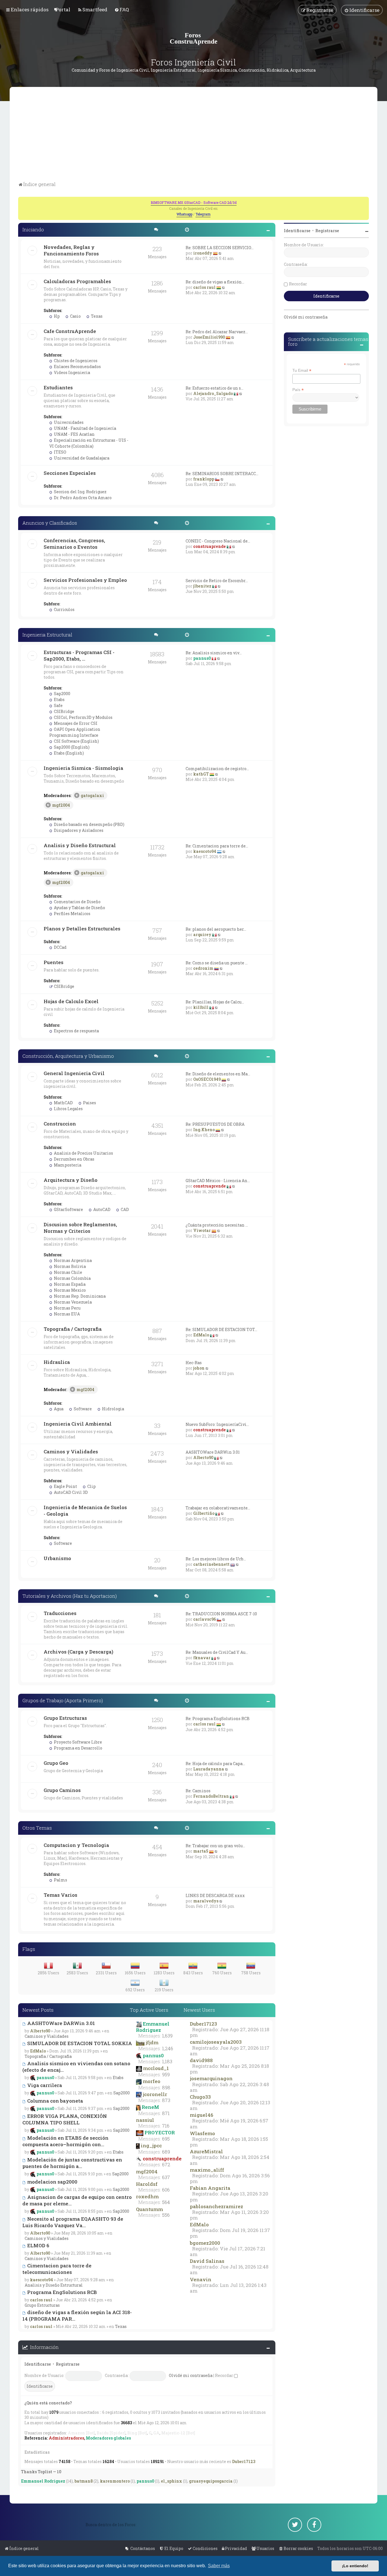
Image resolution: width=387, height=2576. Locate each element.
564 (166, 2202)
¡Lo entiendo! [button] (355, 2566)
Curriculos (64, 609)
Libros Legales (68, 1109)
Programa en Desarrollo (78, 1748)
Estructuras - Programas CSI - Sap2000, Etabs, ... (79, 655)
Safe (58, 705)
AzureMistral (206, 2151)
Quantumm (149, 2209)
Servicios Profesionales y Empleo (85, 580)
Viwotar (202, 1230)
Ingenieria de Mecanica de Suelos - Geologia (85, 1511)
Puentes (54, 962)
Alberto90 (203, 1457)
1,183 (167, 2062)
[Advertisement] (193, 138)
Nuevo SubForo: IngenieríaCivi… (217, 1424)
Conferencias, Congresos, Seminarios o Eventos (74, 544)
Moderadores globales (108, 2438)
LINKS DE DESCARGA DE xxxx (215, 1895)
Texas (96, 316)
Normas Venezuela (72, 1302)
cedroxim (203, 968)
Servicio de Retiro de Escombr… (217, 581)
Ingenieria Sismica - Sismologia (83, 768)
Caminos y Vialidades (71, 1452)
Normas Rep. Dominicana (79, 1296)
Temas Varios (60, 1895)
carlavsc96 (205, 1619)
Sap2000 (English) (71, 747)
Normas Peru (67, 1308)
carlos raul (204, 287)
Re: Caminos (198, 1791)
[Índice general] (193, 38)
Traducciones (60, 1613)
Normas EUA (66, 1314)
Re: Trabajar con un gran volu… (215, 1846)
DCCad (60, 947)
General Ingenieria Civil (74, 1073)
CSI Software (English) (76, 741)
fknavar (202, 1658)
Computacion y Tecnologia (76, 1845)
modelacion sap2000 (52, 2182)
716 (166, 2126)
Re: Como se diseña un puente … (217, 963)
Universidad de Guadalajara (81, 458)
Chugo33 (200, 2097)
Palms (60, 1880)
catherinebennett (211, 1564)
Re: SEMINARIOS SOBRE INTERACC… (222, 474)
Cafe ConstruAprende (70, 331)
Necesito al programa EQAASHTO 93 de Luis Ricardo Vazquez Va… (73, 2222)
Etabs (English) (68, 753)
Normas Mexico (69, 1290)
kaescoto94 (205, 851)
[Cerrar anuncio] (365, 200)
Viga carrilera (44, 2085)
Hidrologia (113, 1409)
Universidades (68, 422)
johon (199, 1368)
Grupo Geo (56, 1763)
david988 (201, 2060)
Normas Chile (68, 1272)
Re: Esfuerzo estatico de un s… (214, 388)
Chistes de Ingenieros (75, 361)
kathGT (201, 774)
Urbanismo (57, 1558)
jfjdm (152, 2042)
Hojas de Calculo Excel (71, 1001)
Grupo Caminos (62, 1790)
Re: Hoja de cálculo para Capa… (215, 1764)
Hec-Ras (194, 1363)
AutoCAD (101, 1209)
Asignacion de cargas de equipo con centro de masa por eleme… (77, 2200)
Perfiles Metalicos (72, 914)
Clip (91, 1486)
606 (166, 2190)
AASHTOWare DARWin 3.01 (213, 1452)
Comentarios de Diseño (77, 902)
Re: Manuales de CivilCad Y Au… (217, 1652)
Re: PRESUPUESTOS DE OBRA (215, 1124)
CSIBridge (64, 711)
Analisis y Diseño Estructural (80, 845)
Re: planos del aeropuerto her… (216, 929)
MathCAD (63, 1103)
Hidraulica (57, 1362)
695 (166, 2139)
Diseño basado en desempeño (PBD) (89, 824)
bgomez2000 (205, 2243)
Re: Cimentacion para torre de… (217, 846)
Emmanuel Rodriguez (153, 2027)
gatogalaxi (92, 795)
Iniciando (33, 229)
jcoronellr (155, 2094)
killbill (201, 1007)
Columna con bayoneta (55, 2101)
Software (82, 1409)
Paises (89, 1103)
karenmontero (115, 2481)
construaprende (210, 546)
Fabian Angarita (210, 2188)
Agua (58, 1409)
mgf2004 (61, 805)
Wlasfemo (202, 2133)
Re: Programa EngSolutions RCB (218, 1719)
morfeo (152, 2081)
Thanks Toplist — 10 (41, 2472)
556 (166, 2215)
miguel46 (202, 2115)
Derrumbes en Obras (74, 1159)
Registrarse (68, 2364)
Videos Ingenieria (72, 372)
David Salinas (207, 2261)
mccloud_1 (156, 2068)
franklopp (204, 479)
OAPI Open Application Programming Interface (75, 732)
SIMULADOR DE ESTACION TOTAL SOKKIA (79, 2043)
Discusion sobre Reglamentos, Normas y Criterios (80, 1228)
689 (166, 2152)
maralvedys (206, 1901)
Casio (75, 316)
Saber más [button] (219, 2566)
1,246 (168, 2049)
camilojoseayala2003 (216, 2042)
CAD (124, 1209)
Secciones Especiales (70, 473)
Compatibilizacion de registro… (217, 769)
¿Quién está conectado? (48, 2403)
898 (166, 2088)
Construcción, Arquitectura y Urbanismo (68, 1056)
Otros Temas (37, 1828)
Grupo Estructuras (65, 1718)
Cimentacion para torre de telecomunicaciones (57, 2269)
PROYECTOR (160, 2132)
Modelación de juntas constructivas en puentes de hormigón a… (72, 2163)
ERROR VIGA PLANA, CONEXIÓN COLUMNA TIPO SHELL (65, 2119)
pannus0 (202, 658)
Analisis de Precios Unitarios (83, 1153)
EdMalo (201, 1335)
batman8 (84, 2481)
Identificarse (38, 2364)
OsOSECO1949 (207, 1079)
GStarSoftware (68, 1209)
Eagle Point (65, 1486)
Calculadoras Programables (77, 281)
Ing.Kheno (204, 1130)
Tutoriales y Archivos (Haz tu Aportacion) (70, 1596)
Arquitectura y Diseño (71, 1180)
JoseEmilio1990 (209, 337)
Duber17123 (203, 2024)
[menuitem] (63, 9)
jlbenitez (202, 586)
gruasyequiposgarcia (211, 2481)
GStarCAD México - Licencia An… (218, 1181)
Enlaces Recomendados (77, 367)
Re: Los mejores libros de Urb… (216, 1559)
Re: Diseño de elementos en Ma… (218, 1074)
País (298, 390)
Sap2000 (62, 694)
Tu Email (302, 370)
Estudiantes (58, 387)
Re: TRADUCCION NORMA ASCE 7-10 (221, 1614)
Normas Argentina (72, 1260)
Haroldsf (147, 2184)
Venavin (201, 2279)
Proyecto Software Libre (77, 1742)
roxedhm (147, 2196)
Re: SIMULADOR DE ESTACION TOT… (221, 1329)
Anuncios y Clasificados (50, 523)
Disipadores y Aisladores (78, 830)
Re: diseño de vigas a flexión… (215, 282)
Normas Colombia (72, 1278)
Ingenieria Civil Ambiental (78, 1424)
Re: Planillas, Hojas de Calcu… (215, 1002)
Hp (56, 316)
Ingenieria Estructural (47, 635)
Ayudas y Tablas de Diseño (79, 908)
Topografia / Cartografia (73, 1329)
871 (166, 2113)
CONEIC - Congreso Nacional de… (218, 541)
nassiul (145, 2120)
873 (166, 2100)
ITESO (60, 452)
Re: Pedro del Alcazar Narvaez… (217, 332)
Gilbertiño (204, 1513)
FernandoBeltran (211, 1796)
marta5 (201, 1851)
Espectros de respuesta (76, 1031)
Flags (29, 1949)
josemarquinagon (211, 2078)
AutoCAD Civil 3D (70, 1492)
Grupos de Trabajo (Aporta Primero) (63, 1700)
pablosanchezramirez (216, 2206)
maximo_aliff (207, 2170)
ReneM (150, 2107)
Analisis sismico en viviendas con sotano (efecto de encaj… (76, 2067)
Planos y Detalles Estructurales (82, 929)
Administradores (66, 2438)
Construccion (60, 1124)
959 (166, 2075)
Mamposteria (67, 1165)
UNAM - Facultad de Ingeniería (85, 428)
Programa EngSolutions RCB (61, 2292)
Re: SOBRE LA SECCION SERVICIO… (220, 248)
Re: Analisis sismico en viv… (214, 653)
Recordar (225, 2375)
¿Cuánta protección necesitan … (217, 1225)
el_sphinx (172, 2481)
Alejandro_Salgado (213, 393)
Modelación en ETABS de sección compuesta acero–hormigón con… (65, 2141)
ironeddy (203, 253)
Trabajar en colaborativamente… (218, 1508)
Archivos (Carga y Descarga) (78, 1652)
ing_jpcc (151, 2145)
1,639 (167, 2036)
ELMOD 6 (38, 2245)
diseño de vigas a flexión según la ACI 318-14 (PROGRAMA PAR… (77, 2316)
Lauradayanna (209, 1769)
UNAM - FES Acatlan (74, 434)
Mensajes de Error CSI (75, 723)
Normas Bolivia (69, 1266)
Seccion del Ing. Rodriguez (80, 492)
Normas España (69, 1284)
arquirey (202, 935)
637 (166, 2177)
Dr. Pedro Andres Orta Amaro (82, 498)
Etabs (59, 699)
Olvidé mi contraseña (191, 2375)
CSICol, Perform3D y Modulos (83, 717)
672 (166, 2165)
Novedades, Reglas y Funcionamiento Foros (71, 250)
